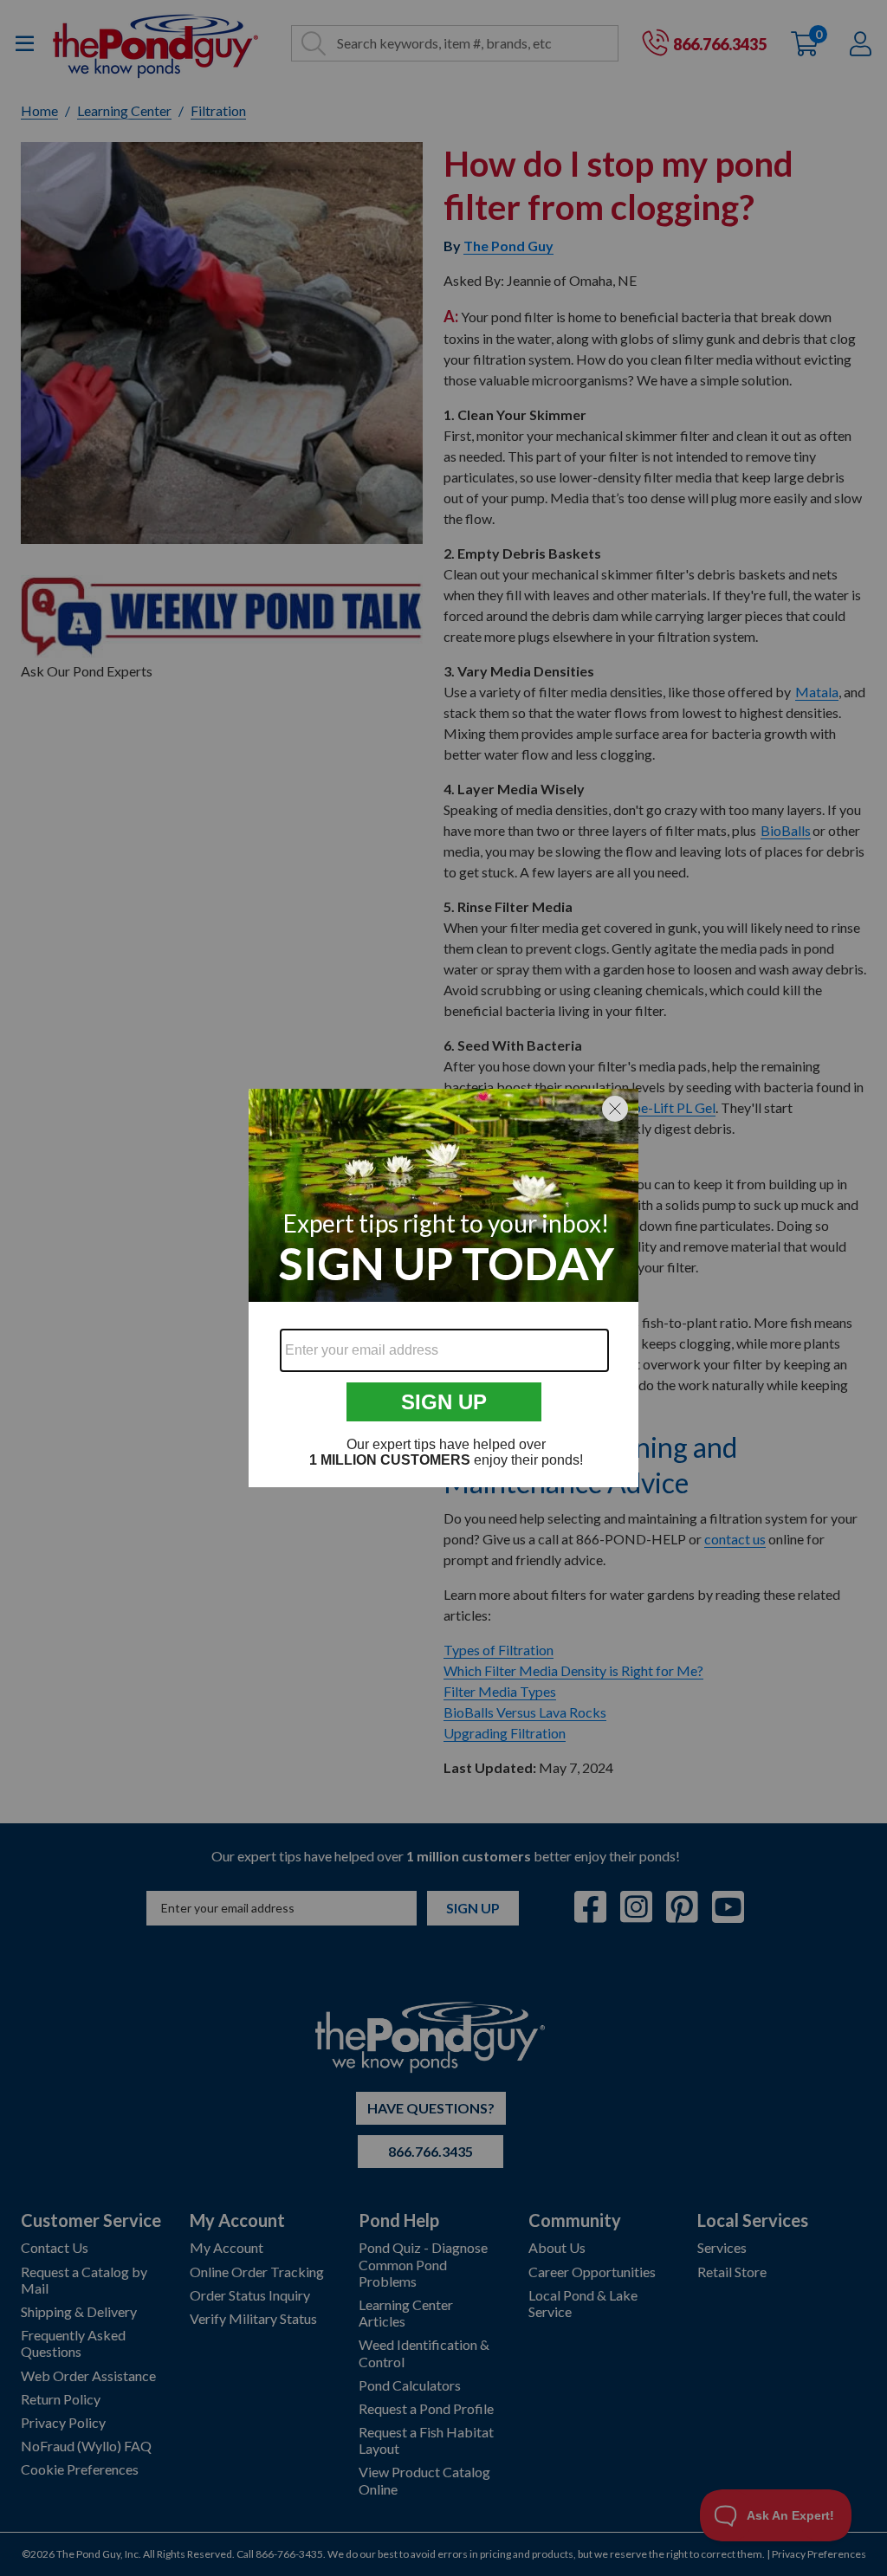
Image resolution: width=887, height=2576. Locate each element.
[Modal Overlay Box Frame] (443, 1288)
